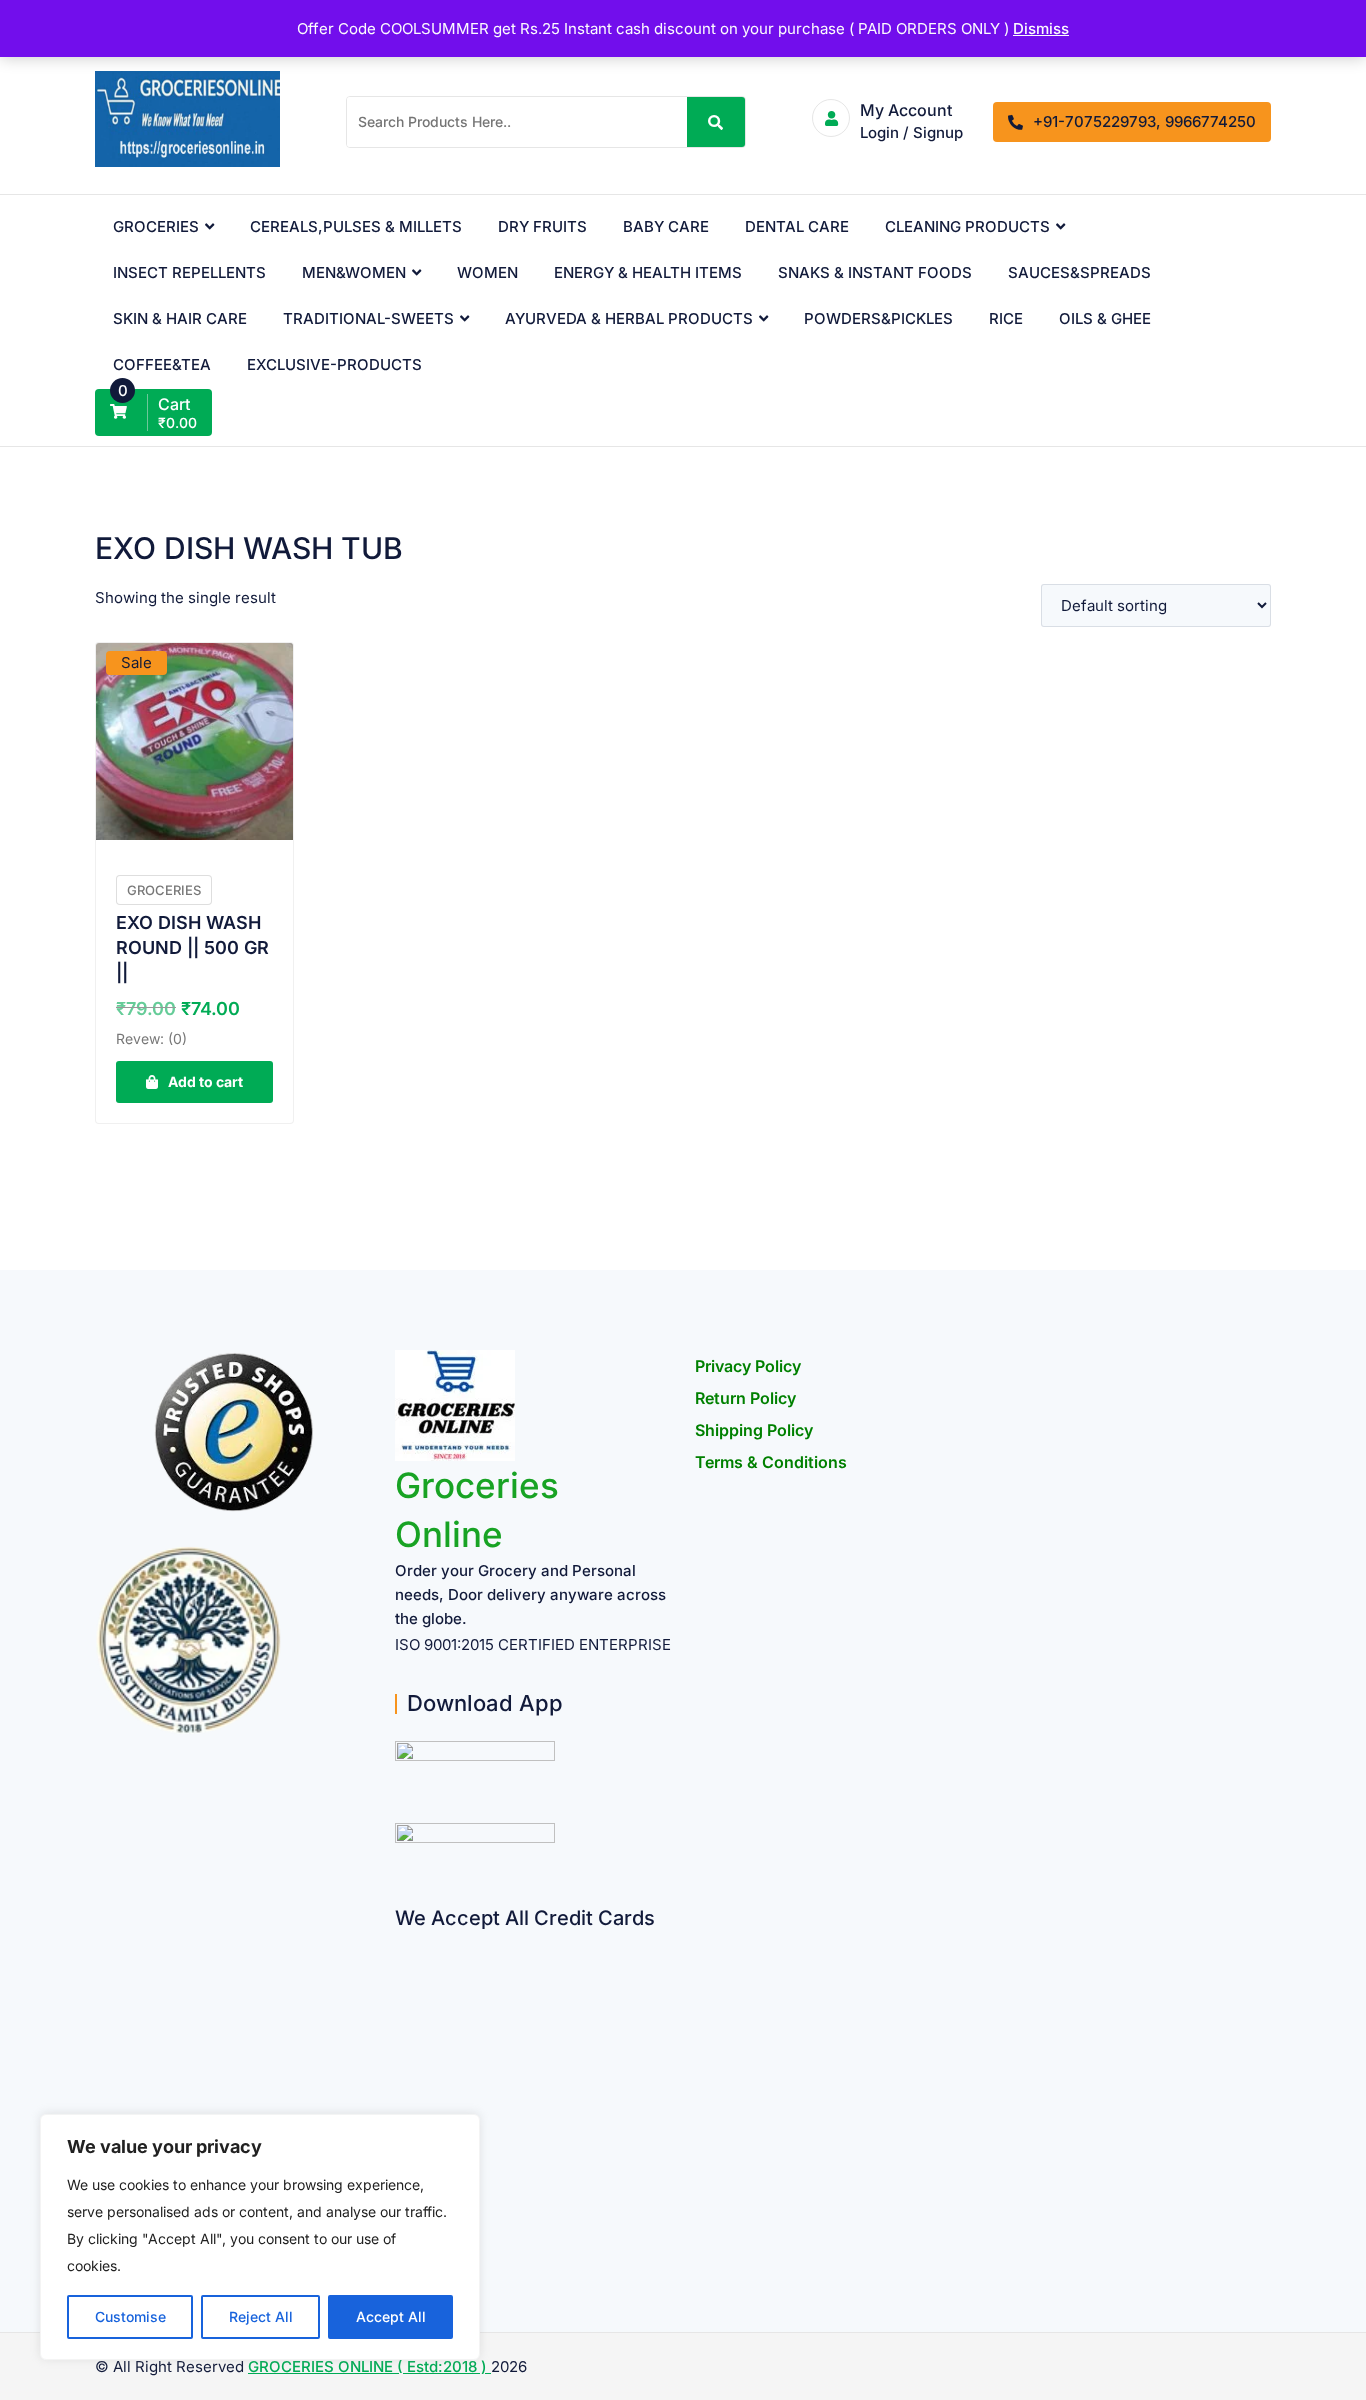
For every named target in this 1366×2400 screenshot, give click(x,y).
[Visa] (402, 2021)
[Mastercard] (402, 1982)
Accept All (391, 2316)
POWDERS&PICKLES (878, 318)
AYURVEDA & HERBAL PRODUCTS (629, 318)
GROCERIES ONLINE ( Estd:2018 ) (369, 2366)
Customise (130, 2316)
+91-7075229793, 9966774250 (1144, 121)
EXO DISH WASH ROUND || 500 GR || (192, 947)
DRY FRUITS (542, 226)
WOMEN (487, 272)
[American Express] (402, 1943)
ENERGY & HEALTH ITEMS (648, 272)
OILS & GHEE (1105, 318)
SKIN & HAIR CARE (180, 318)
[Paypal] (402, 2060)
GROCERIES (156, 226)
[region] (260, 2237)
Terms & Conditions (771, 1462)
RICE (1006, 318)
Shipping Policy (754, 1430)
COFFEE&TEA (162, 364)
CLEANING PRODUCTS (967, 226)
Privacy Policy (748, 1366)
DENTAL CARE (797, 226)
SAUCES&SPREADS (1079, 272)
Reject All (261, 2316)
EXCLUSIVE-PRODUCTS (334, 364)
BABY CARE (666, 226)
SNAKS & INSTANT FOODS (875, 272)
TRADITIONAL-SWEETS (368, 318)
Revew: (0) (151, 1038)
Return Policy (745, 1398)
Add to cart (205, 1081)
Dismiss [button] (1041, 28)
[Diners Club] (402, 2099)
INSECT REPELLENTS (189, 272)
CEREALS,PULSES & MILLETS (356, 226)
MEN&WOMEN (354, 272)
